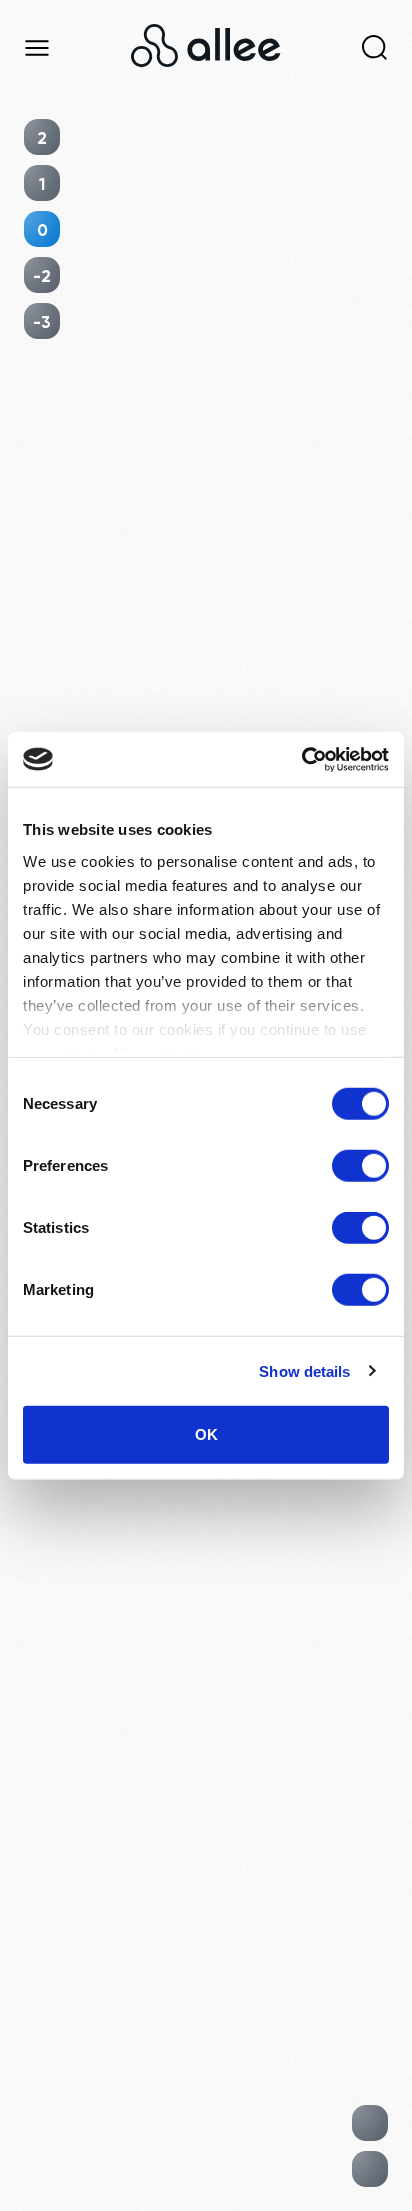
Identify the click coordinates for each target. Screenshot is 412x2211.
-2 (42, 275)
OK (206, 1434)
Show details (304, 1370)
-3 (42, 321)
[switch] (360, 1166)
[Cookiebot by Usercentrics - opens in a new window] (301, 759)
